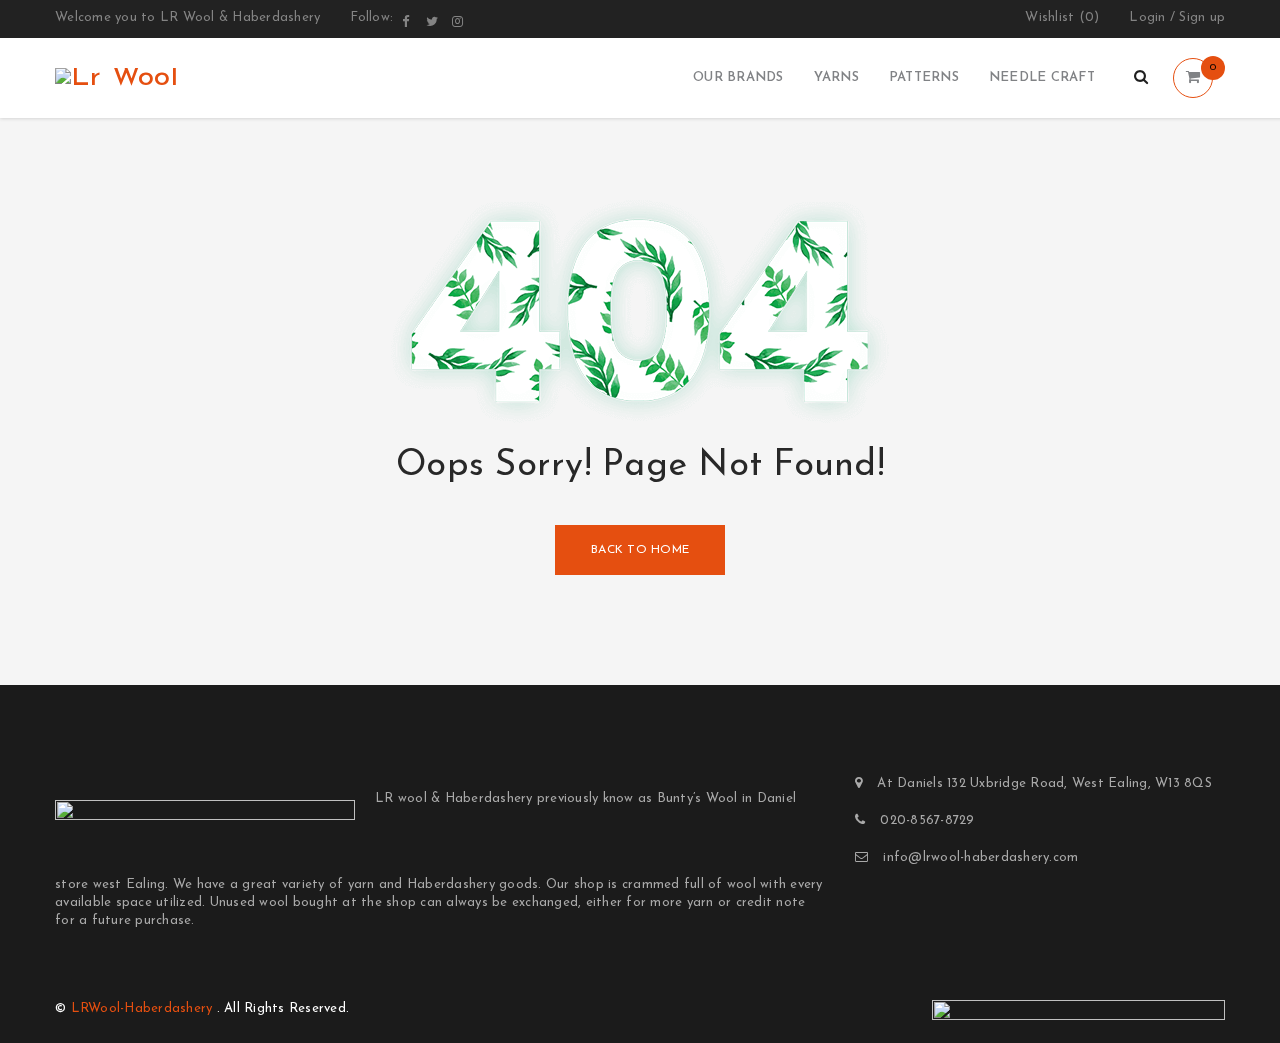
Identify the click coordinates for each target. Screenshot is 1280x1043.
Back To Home (640, 550)
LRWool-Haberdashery (142, 1008)
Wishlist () (1062, 17)
